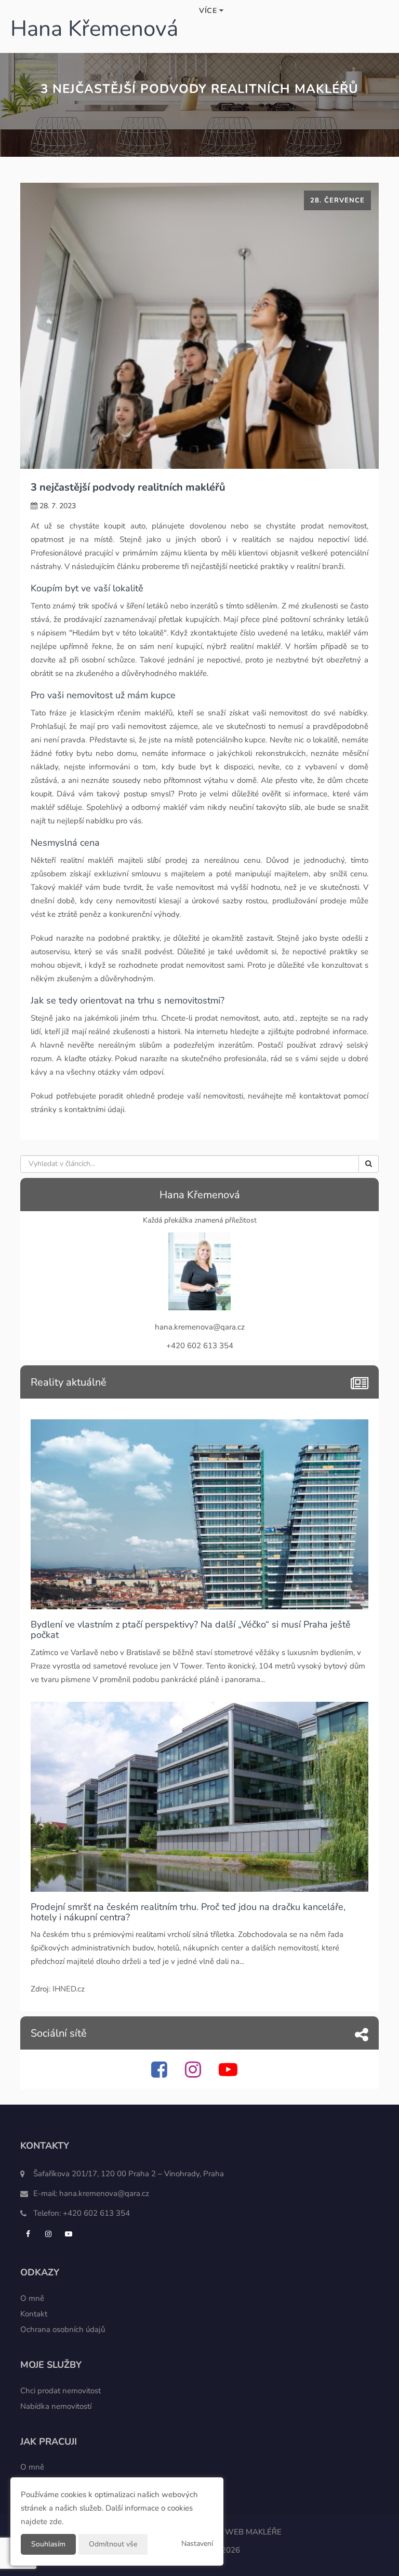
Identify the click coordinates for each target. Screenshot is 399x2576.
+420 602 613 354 (96, 2213)
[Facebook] (161, 2074)
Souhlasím (48, 2544)
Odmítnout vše (113, 2544)
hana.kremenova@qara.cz (104, 2193)
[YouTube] (229, 2074)
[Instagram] (194, 2074)
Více (209, 11)
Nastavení (197, 2544)
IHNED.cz (69, 1989)
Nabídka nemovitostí (56, 2406)
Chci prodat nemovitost (61, 2391)
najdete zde (41, 2521)
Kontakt (34, 2314)
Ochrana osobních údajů (63, 2329)
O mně (32, 2298)
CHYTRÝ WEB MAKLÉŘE (237, 2532)
